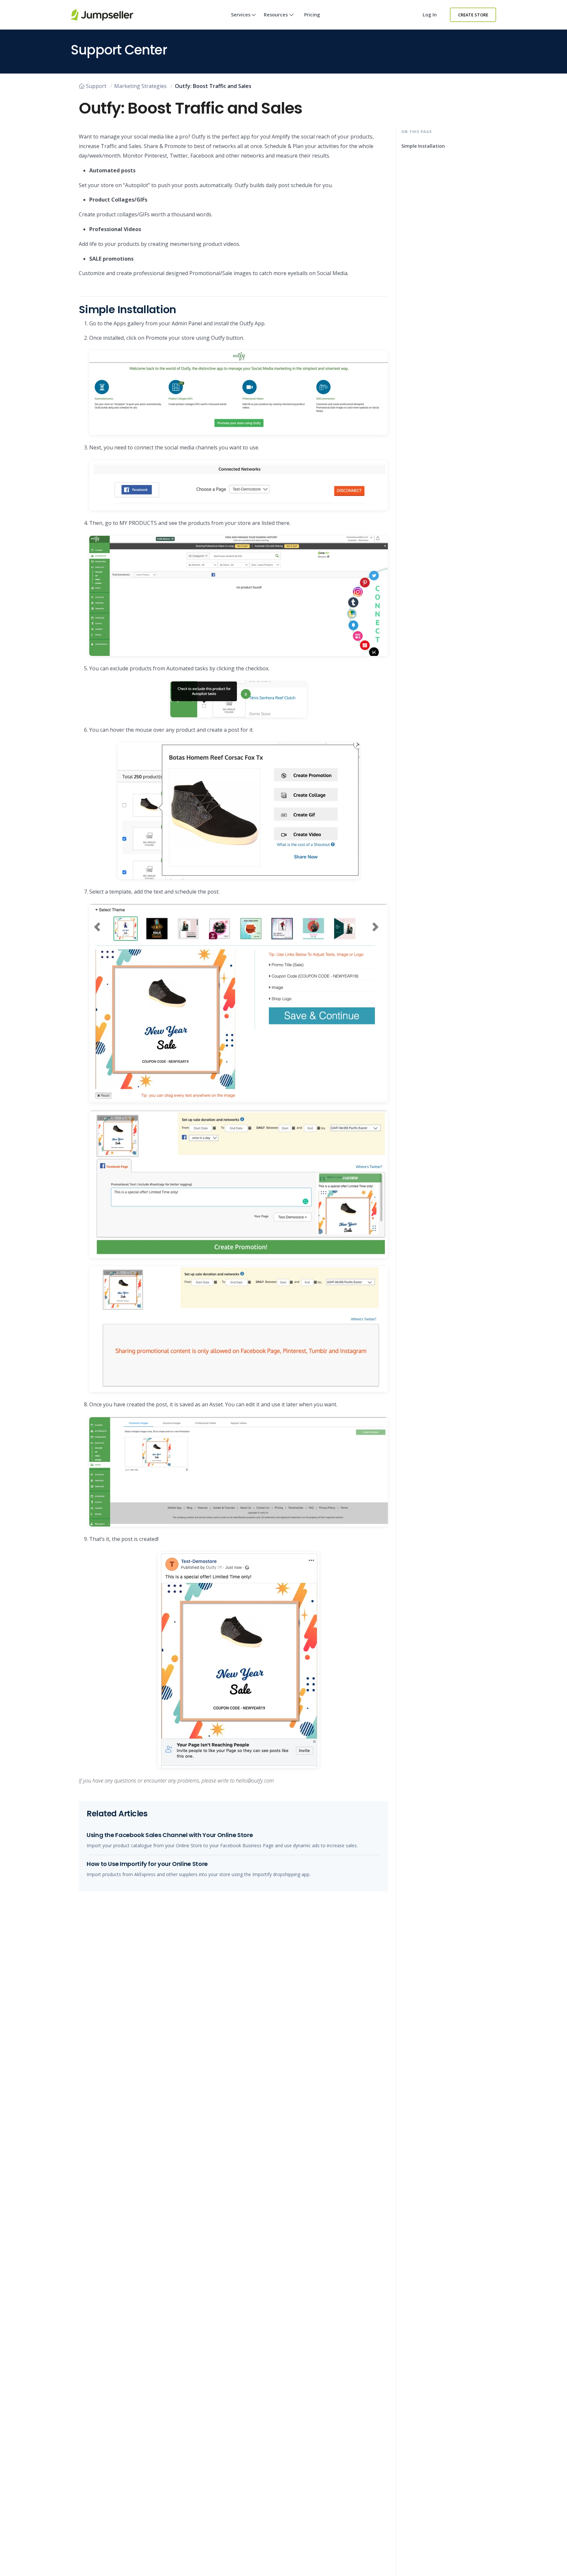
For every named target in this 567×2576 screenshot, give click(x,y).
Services (241, 15)
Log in (430, 15)
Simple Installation (423, 146)
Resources (276, 15)
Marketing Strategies (140, 86)
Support (96, 86)
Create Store (473, 15)
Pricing (312, 15)
